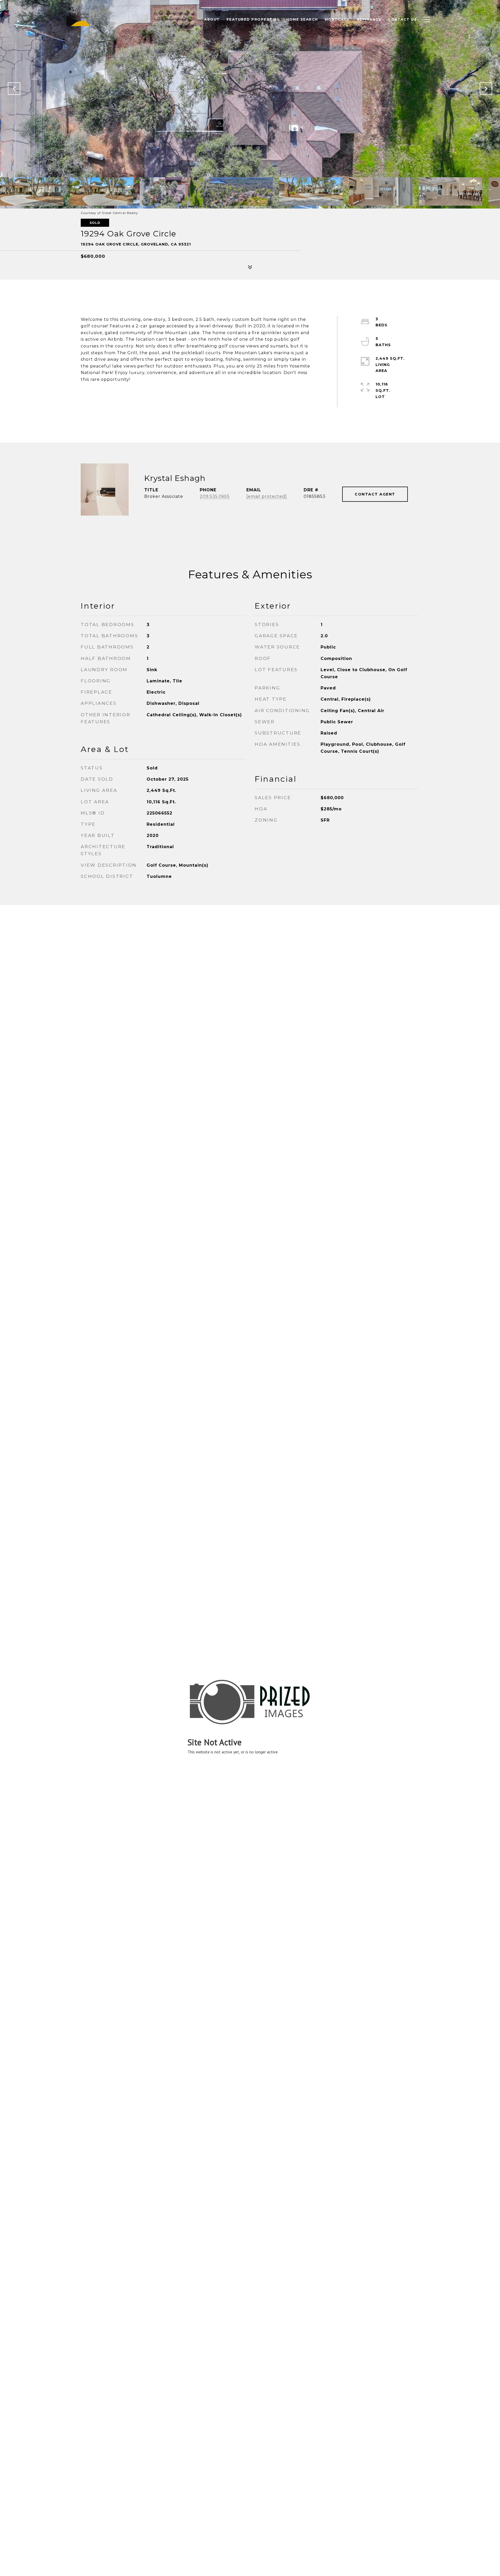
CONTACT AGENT (375, 494)
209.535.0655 (215, 496)
